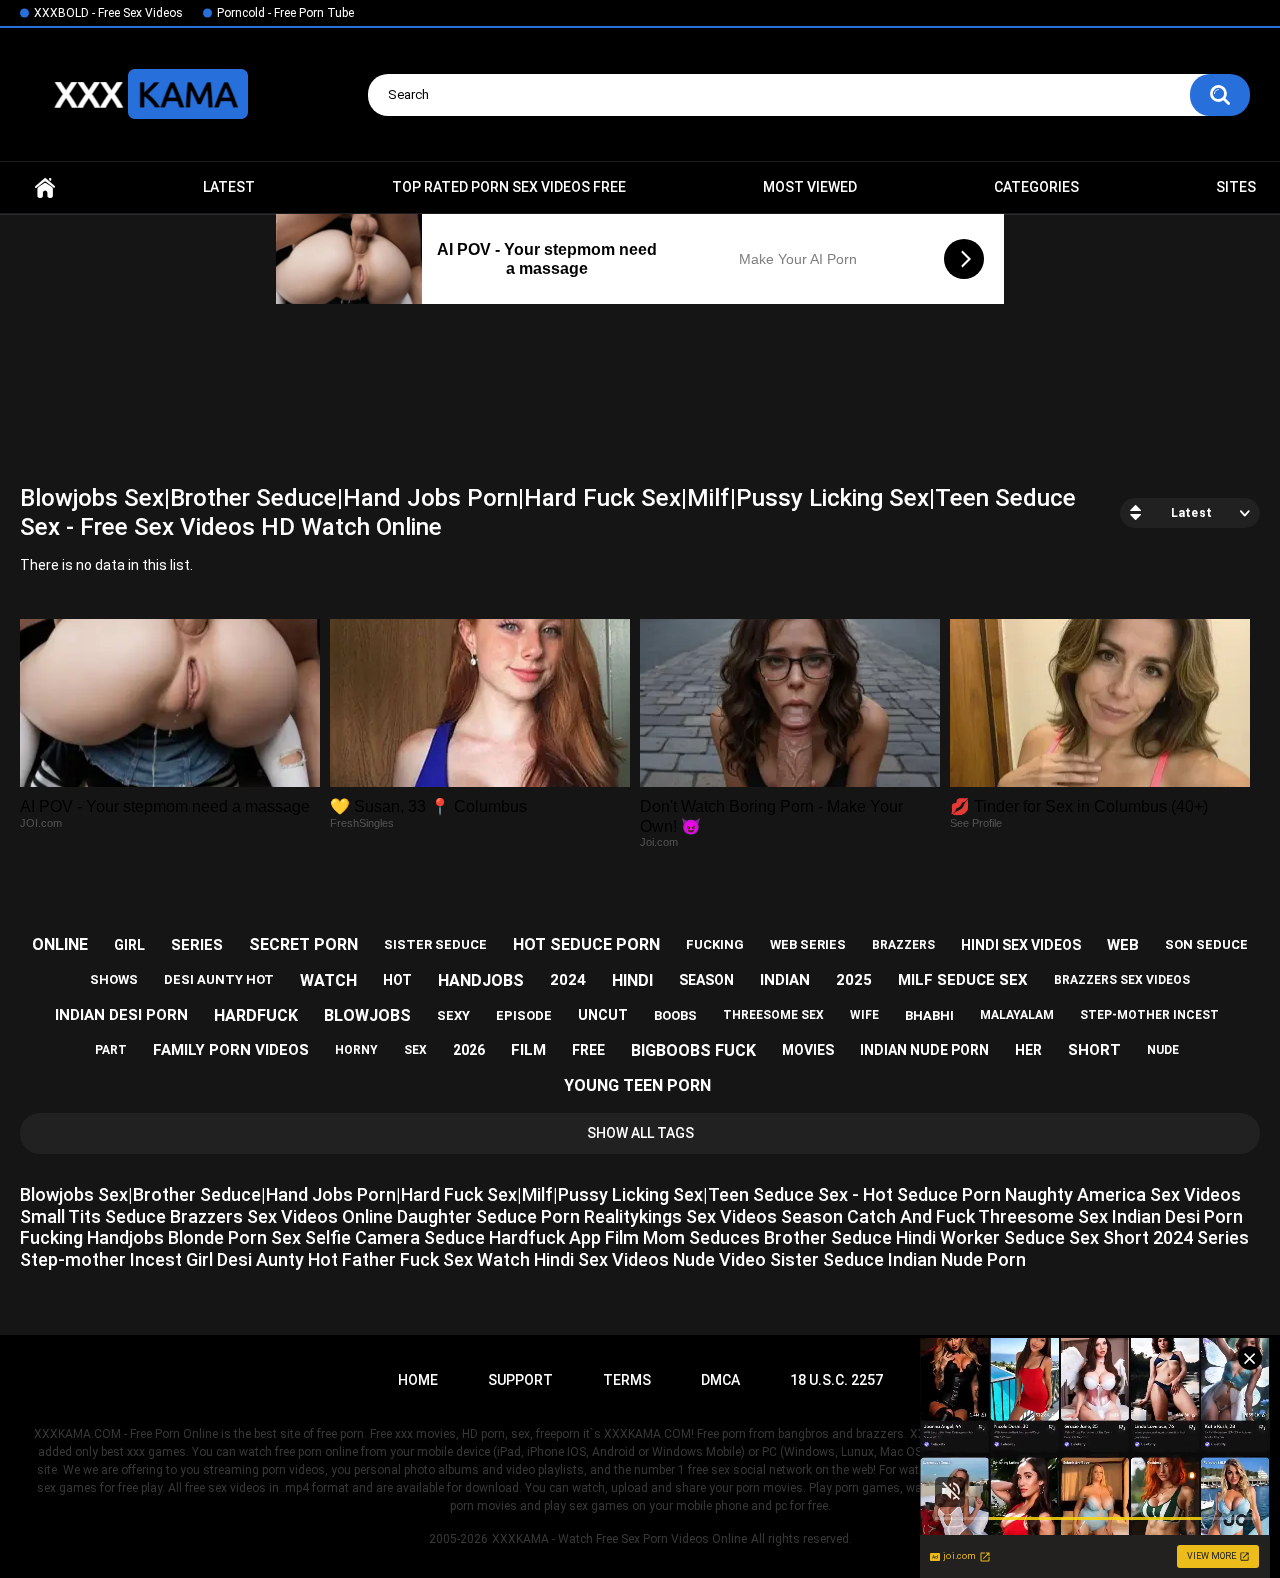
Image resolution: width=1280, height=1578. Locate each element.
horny (356, 1050)
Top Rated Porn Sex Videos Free (509, 187)
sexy (453, 1015)
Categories (1036, 187)
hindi (632, 980)
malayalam (1017, 1015)
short (1094, 1050)
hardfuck (256, 1015)
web (1123, 945)
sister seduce (435, 944)
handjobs (481, 980)
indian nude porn (924, 1050)
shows (114, 979)
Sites (1236, 187)
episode (524, 1015)
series (197, 945)
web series (808, 944)
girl (129, 945)
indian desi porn (121, 1015)
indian (785, 980)
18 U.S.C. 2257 (836, 1380)
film (528, 1050)
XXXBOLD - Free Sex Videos (108, 13)
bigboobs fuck (693, 1050)
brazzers (903, 945)
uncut (603, 1015)
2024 (568, 980)
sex (415, 1050)
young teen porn (637, 1085)
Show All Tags (640, 1133)
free (588, 1050)
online (60, 944)
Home (45, 187)
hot (397, 980)
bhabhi (929, 1015)
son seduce (1206, 944)
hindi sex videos (1021, 945)
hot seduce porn (586, 944)
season (706, 980)
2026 (469, 1050)
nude (1163, 1050)
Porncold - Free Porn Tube (285, 13)
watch (328, 980)
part (111, 1050)
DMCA (720, 1380)
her (1028, 1050)
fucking (715, 944)
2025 (854, 980)
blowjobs (367, 1015)
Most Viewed (810, 187)
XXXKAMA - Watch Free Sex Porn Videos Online (619, 1539)
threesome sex (773, 1015)
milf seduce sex (963, 980)
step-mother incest (1149, 1015)
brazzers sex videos (1122, 980)
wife (864, 1015)
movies (808, 1050)
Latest (229, 187)
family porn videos (231, 1050)
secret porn (303, 944)
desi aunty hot (219, 979)
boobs (675, 1015)
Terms (627, 1380)
